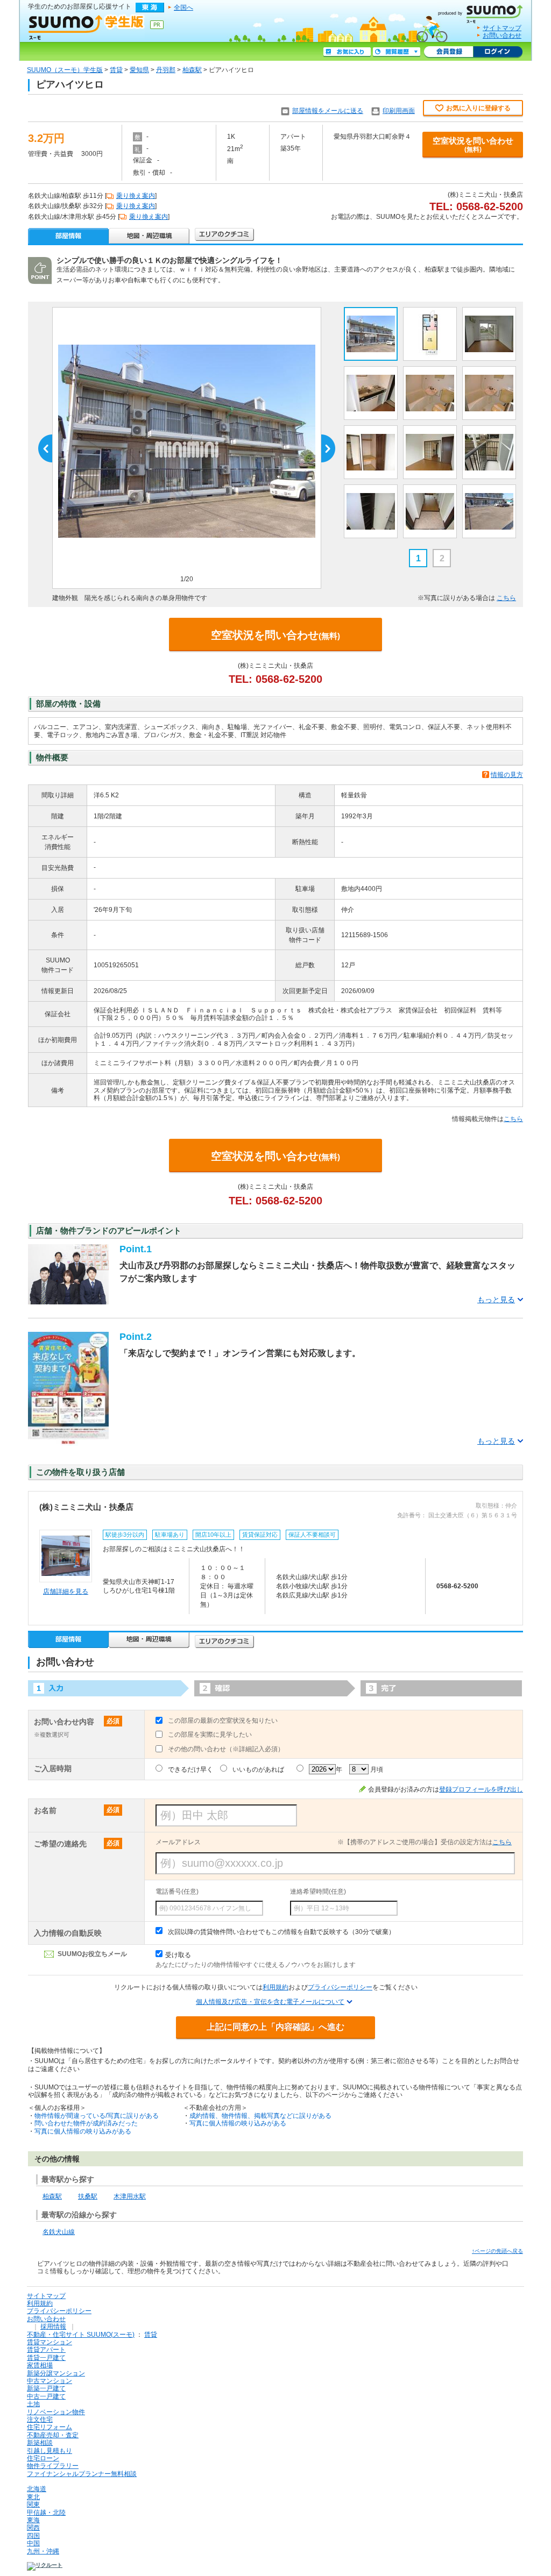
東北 (33, 2497)
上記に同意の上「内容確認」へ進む (275, 2027)
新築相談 (40, 2443)
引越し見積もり (50, 2451)
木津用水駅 (130, 2196)
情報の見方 (507, 775)
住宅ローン (43, 2458)
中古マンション (50, 2381)
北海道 (37, 2489)
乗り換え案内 (136, 196)
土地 (33, 2404)
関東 (33, 2504)
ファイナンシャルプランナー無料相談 (82, 2474)
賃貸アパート (46, 2350)
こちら (506, 598)
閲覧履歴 (397, 52)
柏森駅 (192, 70)
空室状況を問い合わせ (473, 145)
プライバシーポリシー (340, 1987)
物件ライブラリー (53, 2466)
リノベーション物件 (56, 2412)
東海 (33, 2520)
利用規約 (275, 1987)
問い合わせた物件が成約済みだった (86, 2123)
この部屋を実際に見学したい (210, 1735)
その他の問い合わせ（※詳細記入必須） (226, 1749)
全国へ (183, 8)
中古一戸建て (46, 2396)
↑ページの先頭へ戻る (497, 2251)
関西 (33, 2528)
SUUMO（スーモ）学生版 (65, 70)
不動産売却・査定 (53, 2435)
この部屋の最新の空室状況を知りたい (223, 1721)
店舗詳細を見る (66, 1592)
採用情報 (53, 2327)
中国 (33, 2543)
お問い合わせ (502, 35)
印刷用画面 (399, 111)
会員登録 (448, 52)
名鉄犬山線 (59, 2232)
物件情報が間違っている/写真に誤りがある (97, 2116)
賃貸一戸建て (46, 2358)
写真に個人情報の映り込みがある (83, 2131)
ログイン (498, 52)
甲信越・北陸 (46, 2513)
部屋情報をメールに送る (328, 111)
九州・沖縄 (43, 2551)
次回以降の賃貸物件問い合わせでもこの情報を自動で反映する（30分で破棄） (281, 1932)
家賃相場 (40, 2365)
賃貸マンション (50, 2342)
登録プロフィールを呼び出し (481, 1789)
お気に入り (347, 52)
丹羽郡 (166, 70)
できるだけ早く (190, 1769)
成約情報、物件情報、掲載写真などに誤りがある (260, 2116)
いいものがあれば (258, 1769)
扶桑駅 (88, 2196)
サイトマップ (502, 28)
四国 (33, 2536)
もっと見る (496, 1300)
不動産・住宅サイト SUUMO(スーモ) (81, 2335)
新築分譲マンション (56, 2373)
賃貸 (116, 70)
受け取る (178, 1955)
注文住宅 (40, 2420)
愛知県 (139, 70)
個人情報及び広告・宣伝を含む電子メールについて (270, 2002)
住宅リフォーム (50, 2427)
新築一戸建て (46, 2388)
